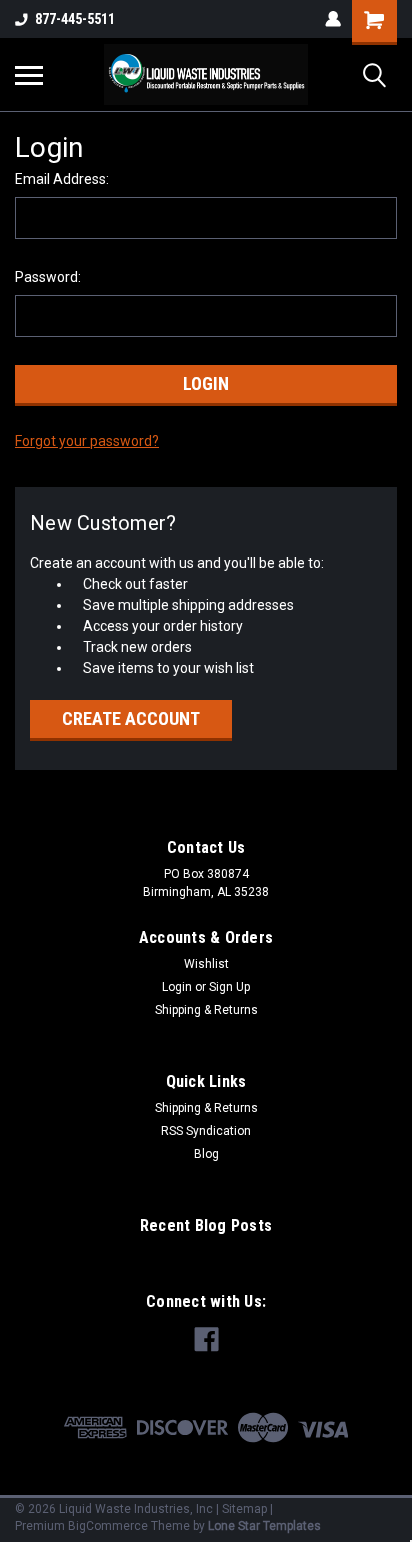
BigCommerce (108, 1526)
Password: (48, 277)
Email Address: (62, 179)
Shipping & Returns (206, 1010)
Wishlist (206, 964)
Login (177, 987)
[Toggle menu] (29, 75)
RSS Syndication (206, 1131)
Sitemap (244, 1509)
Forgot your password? (87, 441)
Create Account (131, 718)
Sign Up (229, 987)
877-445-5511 (75, 19)
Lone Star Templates (264, 1526)
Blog (206, 1154)
